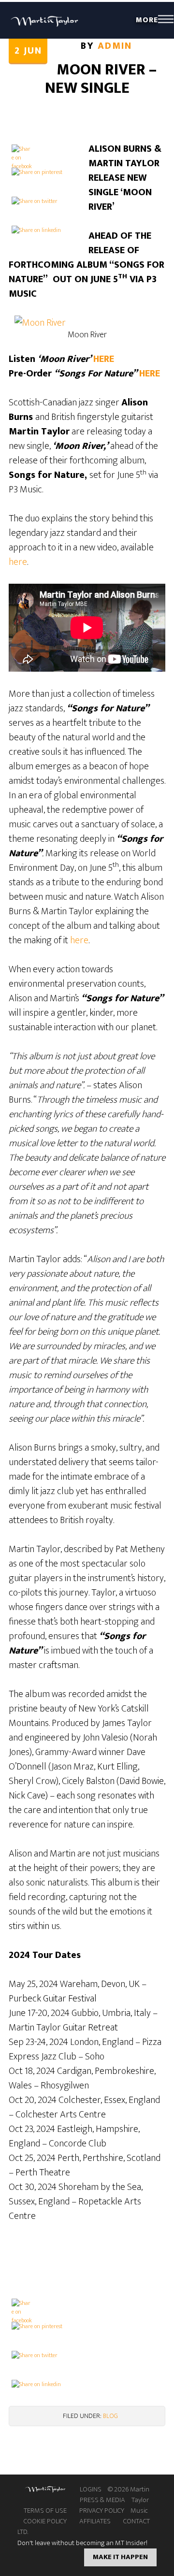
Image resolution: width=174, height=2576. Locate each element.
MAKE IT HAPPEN (120, 2557)
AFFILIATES (95, 2521)
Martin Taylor (45, 20)
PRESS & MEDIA (102, 2500)
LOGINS (91, 2490)
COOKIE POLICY (45, 2521)
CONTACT (137, 2521)
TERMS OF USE (45, 2511)
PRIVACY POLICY (102, 2511)
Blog (110, 2416)
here (18, 562)
